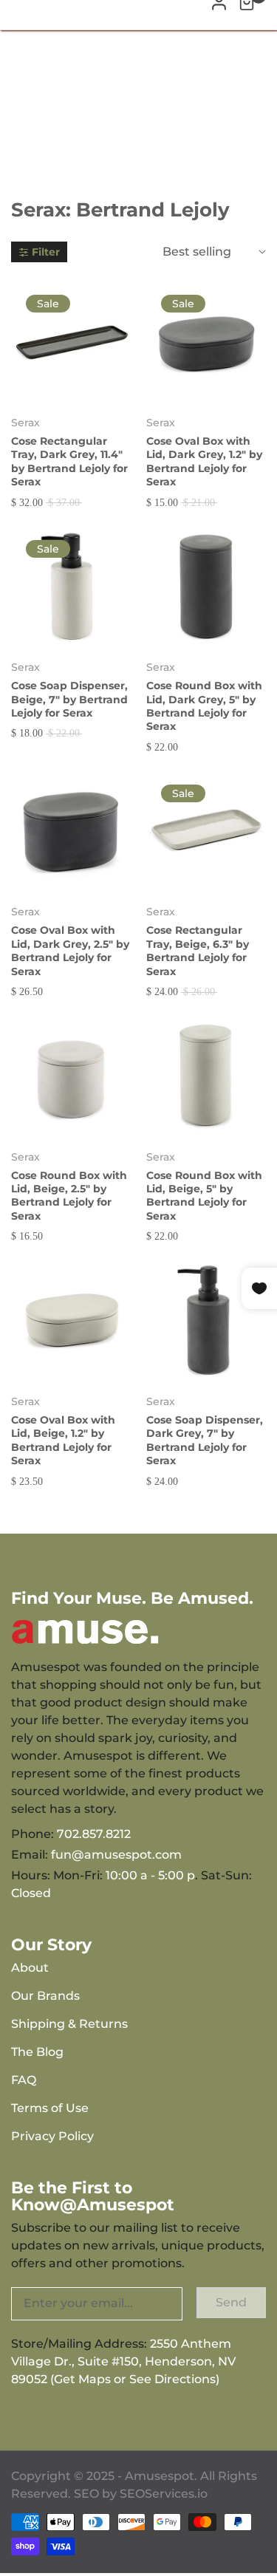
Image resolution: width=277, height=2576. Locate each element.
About (30, 1968)
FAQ (24, 2080)
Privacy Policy (52, 2136)
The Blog (37, 2052)
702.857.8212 (94, 1834)
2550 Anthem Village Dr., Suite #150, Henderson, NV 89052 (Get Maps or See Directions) (123, 2361)
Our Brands (45, 1996)
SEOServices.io (164, 2494)
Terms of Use (50, 2108)
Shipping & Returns (69, 2024)
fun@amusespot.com (116, 1855)
